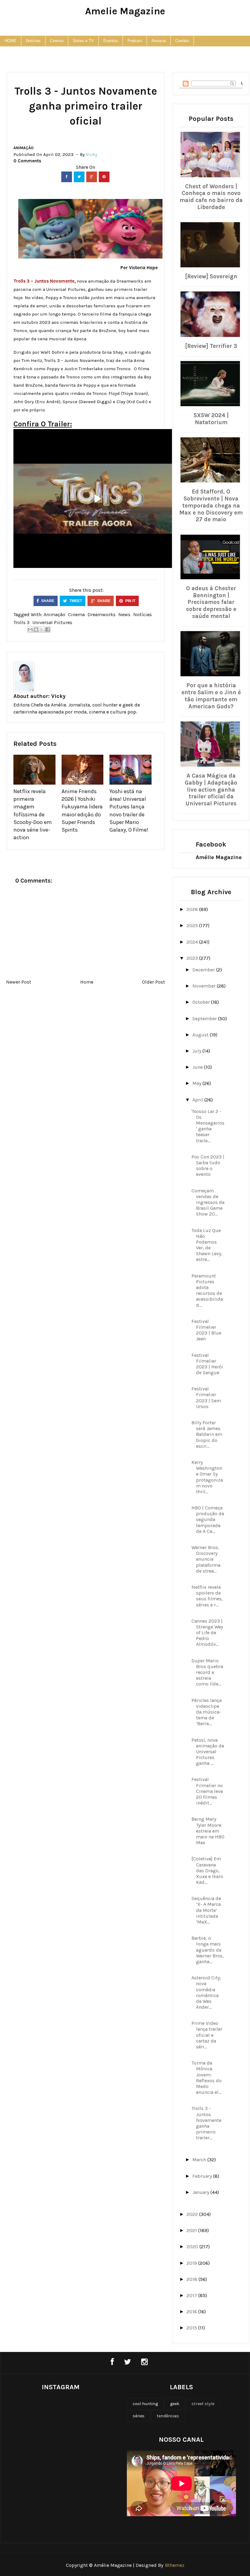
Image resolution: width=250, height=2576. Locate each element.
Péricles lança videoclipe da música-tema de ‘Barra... (207, 1712)
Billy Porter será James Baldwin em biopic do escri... (207, 1434)
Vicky (58, 696)
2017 (192, 2295)
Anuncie (159, 41)
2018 (193, 2279)
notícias (143, 614)
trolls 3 (21, 622)
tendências (168, 2416)
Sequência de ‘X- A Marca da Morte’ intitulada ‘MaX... (206, 1910)
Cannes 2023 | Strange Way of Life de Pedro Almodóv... (207, 1633)
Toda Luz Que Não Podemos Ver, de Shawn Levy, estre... (207, 1245)
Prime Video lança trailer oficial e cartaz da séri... (207, 2035)
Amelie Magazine (125, 11)
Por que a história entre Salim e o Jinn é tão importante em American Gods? (211, 696)
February (203, 2176)
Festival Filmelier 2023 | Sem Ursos (206, 1398)
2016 (192, 2312)
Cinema (57, 41)
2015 (192, 2328)
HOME (11, 41)
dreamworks (102, 614)
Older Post (154, 982)
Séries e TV (83, 41)
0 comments (27, 161)
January (201, 2192)
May (197, 1083)
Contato (182, 41)
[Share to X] (42, 630)
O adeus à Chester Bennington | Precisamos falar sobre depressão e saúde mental (211, 602)
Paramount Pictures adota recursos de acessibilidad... (207, 1290)
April (198, 1100)
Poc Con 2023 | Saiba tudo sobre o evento (208, 1166)
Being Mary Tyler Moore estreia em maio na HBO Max (208, 1831)
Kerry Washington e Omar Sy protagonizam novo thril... (207, 1477)
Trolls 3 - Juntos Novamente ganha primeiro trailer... (206, 2123)
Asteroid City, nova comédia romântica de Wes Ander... (206, 1992)
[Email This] (30, 630)
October (202, 1002)
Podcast (135, 41)
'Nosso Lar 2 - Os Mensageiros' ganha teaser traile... (208, 1126)
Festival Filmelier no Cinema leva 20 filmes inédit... (207, 1791)
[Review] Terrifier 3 (211, 346)
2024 (193, 942)
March (200, 2160)
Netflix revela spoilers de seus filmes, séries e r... (207, 1596)
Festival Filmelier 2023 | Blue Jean (206, 1330)
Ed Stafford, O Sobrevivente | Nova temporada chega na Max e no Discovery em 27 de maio (211, 506)
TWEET (75, 601)
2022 (193, 2214)
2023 (193, 958)
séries (139, 2416)
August (201, 1035)
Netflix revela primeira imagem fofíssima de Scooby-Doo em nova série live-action (33, 814)
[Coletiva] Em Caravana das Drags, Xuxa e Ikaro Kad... (207, 1870)
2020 (193, 2247)
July (197, 1051)
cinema (76, 614)
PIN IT (130, 601)
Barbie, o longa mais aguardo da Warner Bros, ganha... (208, 1950)
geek (175, 2404)
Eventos (111, 41)
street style (203, 2404)
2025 (193, 925)
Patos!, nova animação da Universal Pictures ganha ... (208, 1752)
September (205, 1019)
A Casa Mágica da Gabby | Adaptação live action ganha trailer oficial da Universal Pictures (211, 790)
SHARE (47, 601)
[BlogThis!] (36, 630)
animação (23, 148)
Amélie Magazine (219, 857)
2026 (193, 909)
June (198, 1067)
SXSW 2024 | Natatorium (211, 419)
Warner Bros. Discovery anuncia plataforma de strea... (206, 1559)
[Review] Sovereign (211, 276)
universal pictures (52, 622)
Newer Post (19, 982)
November (205, 986)
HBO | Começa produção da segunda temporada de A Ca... (208, 1519)
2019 (192, 2263)
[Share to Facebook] (48, 630)
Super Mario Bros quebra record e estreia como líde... (207, 1672)
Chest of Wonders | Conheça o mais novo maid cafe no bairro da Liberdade (211, 197)
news (124, 614)
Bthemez (175, 2565)
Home (87, 982)
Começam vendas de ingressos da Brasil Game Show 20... (208, 1202)
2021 (192, 2230)
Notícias (33, 41)
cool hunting (145, 2404)
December (204, 970)
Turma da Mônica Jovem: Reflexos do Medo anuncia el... (207, 2077)
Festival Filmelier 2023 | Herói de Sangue (207, 1364)
